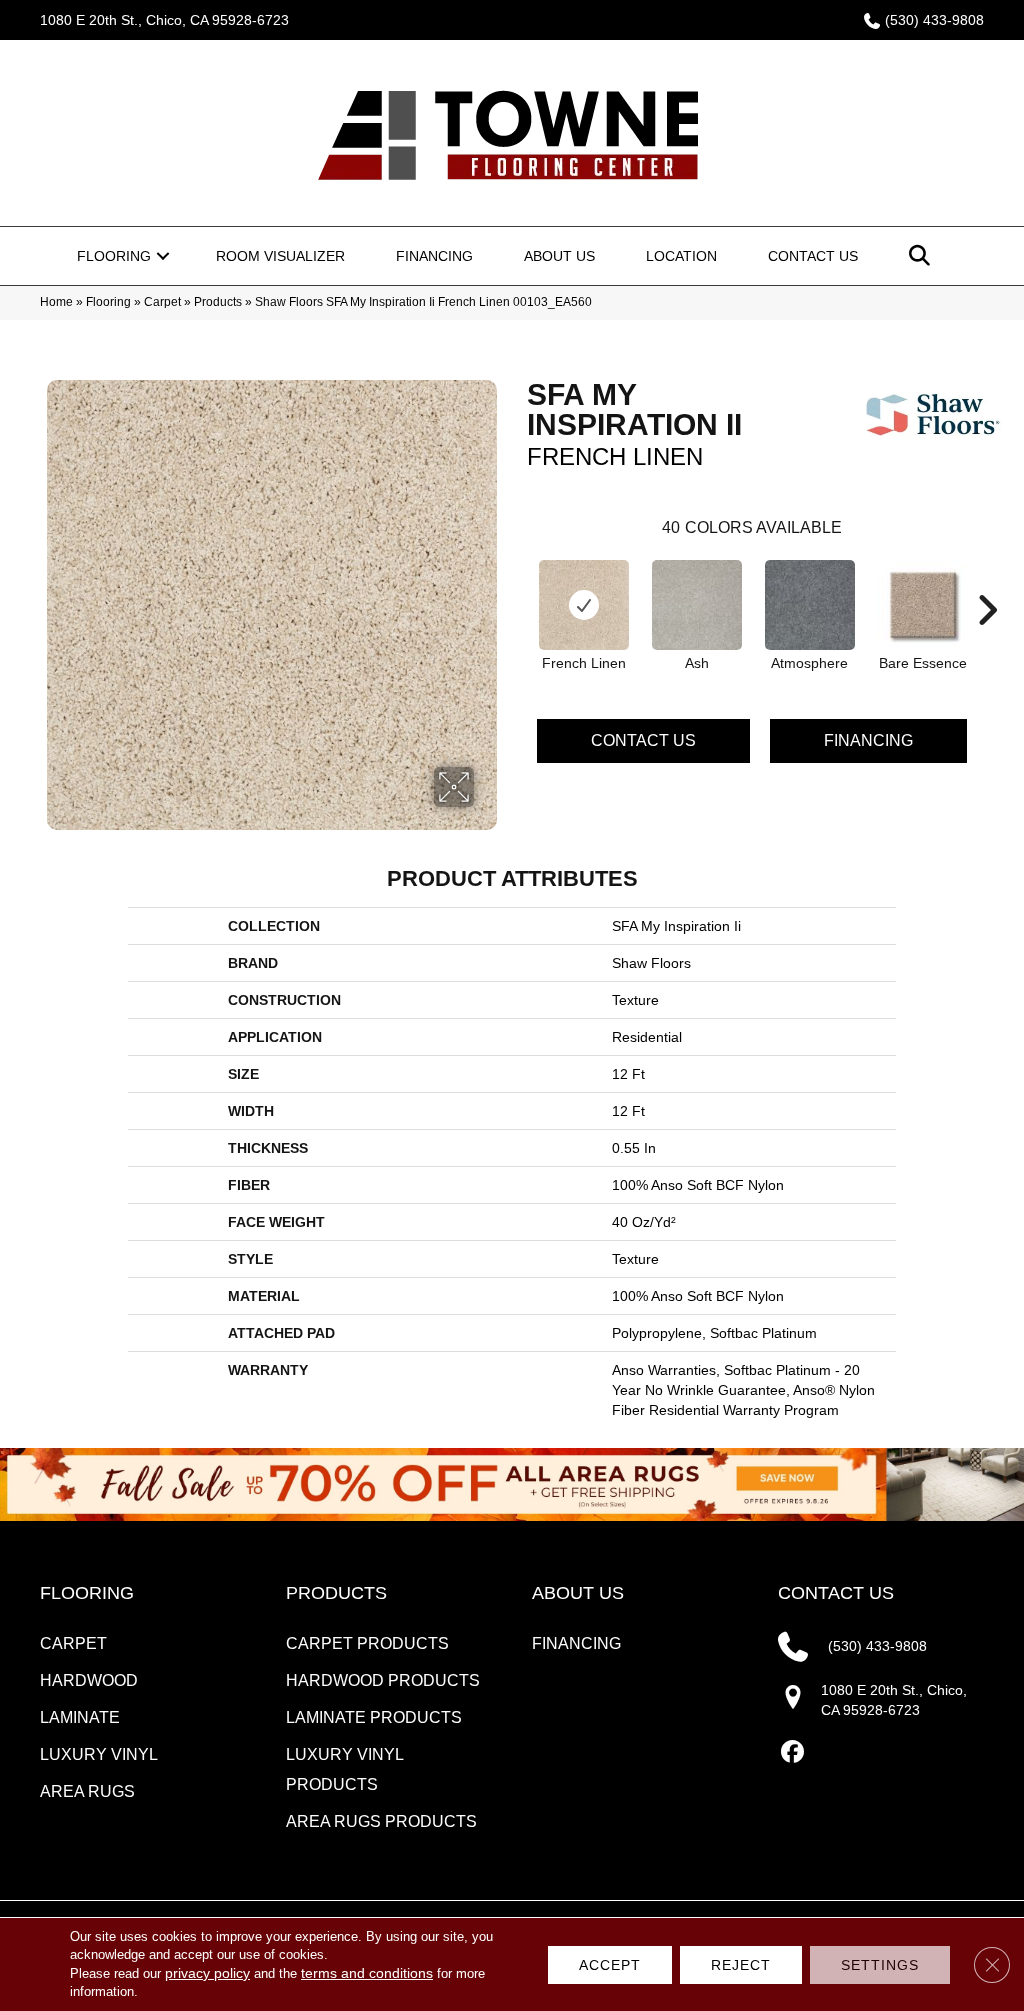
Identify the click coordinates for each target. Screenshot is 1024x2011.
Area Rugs (87, 1791)
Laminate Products (374, 1717)
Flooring (114, 256)
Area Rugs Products (381, 1821)
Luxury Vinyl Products (344, 1769)
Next (987, 580)
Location (681, 256)
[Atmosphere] (810, 605)
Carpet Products (367, 1643)
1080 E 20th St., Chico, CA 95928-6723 (164, 20)
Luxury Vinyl (99, 1754)
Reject (741, 1965)
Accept (610, 1965)
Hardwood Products (383, 1680)
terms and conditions (367, 1973)
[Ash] (697, 605)
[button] (163, 256)
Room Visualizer (280, 256)
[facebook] (792, 1752)
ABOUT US (578, 1593)
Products (218, 302)
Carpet (162, 302)
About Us (559, 256)
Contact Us (813, 256)
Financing (434, 256)
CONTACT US (836, 1593)
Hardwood (89, 1680)
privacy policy (207, 1973)
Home (56, 302)
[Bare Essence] (923, 605)
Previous (517, 580)
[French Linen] (584, 605)
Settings (880, 1965)
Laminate (80, 1717)
